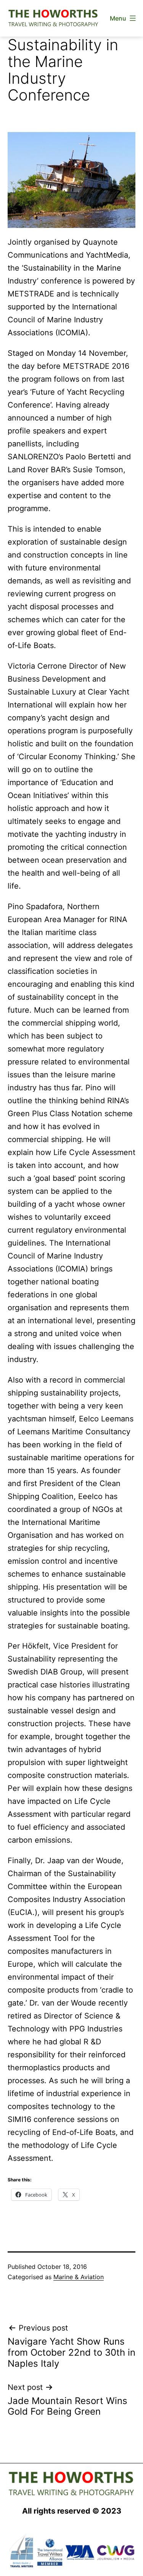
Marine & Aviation (79, 2277)
